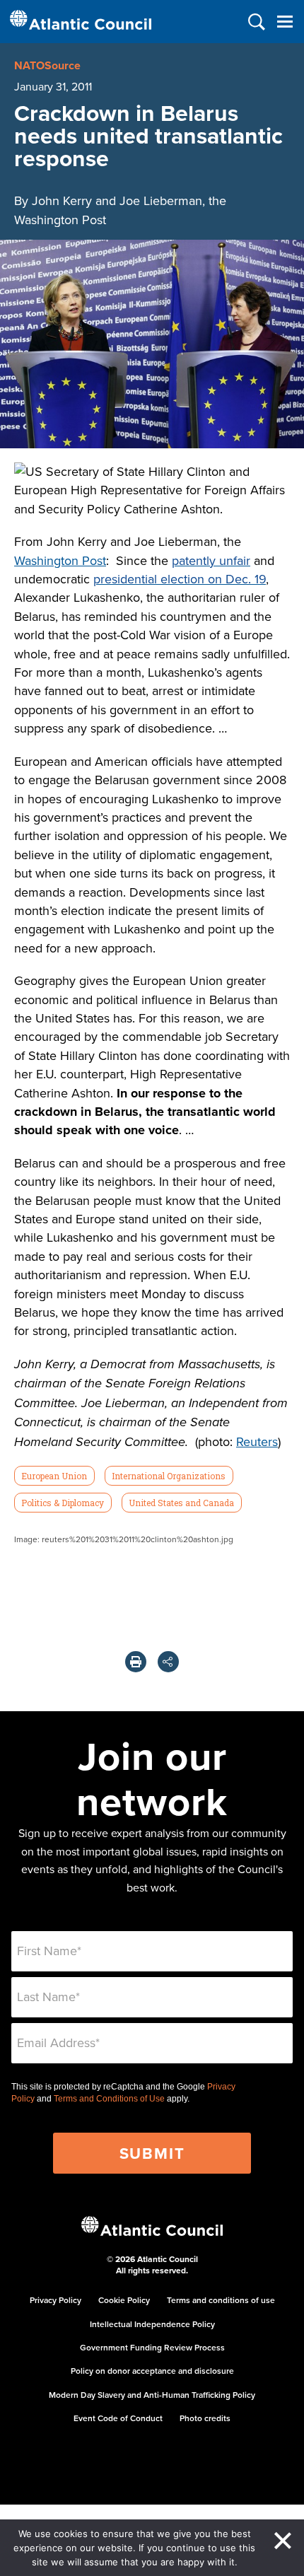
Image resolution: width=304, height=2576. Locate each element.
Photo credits (205, 2418)
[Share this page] (168, 1662)
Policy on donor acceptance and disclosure (152, 2371)
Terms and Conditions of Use (109, 2099)
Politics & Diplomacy (63, 1503)
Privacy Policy (55, 2300)
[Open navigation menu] (285, 22)
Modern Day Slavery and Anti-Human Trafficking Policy (152, 2395)
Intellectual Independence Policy (152, 2324)
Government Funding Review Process (152, 2347)
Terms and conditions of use (221, 2300)
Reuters (257, 1441)
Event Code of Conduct (118, 2418)
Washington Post (60, 560)
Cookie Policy (124, 2300)
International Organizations (169, 1476)
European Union (54, 1476)
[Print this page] (136, 1662)
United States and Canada (181, 1503)
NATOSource (47, 65)
